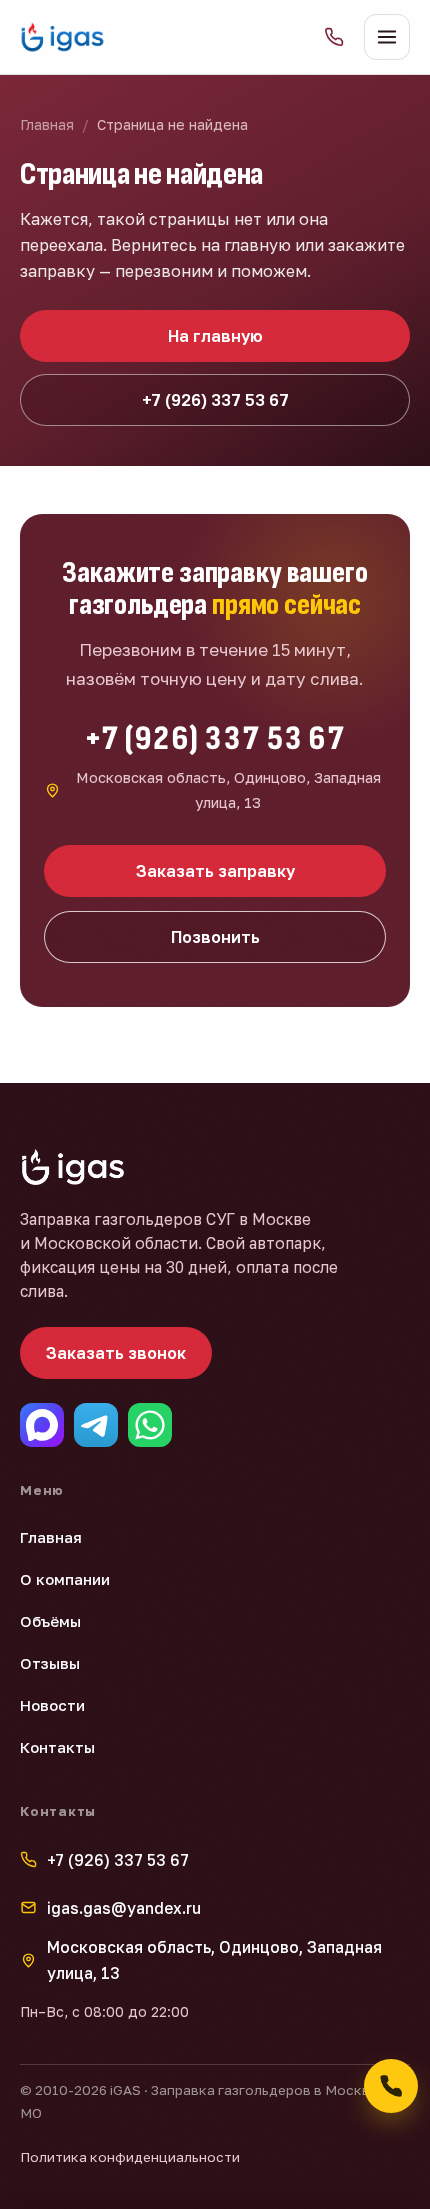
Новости (52, 1705)
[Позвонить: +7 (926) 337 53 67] (334, 37)
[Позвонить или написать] (391, 2086)
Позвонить (215, 937)
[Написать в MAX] (42, 1425)
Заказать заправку (215, 871)
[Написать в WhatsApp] (150, 1425)
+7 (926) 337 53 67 (215, 400)
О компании (65, 1579)
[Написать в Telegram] (96, 1425)
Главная (47, 124)
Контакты (57, 1747)
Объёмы (50, 1621)
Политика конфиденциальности (130, 2157)
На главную (215, 336)
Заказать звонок (116, 1353)
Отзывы (50, 1663)
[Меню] (387, 37)
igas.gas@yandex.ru (124, 1908)
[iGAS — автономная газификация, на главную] (62, 37)
